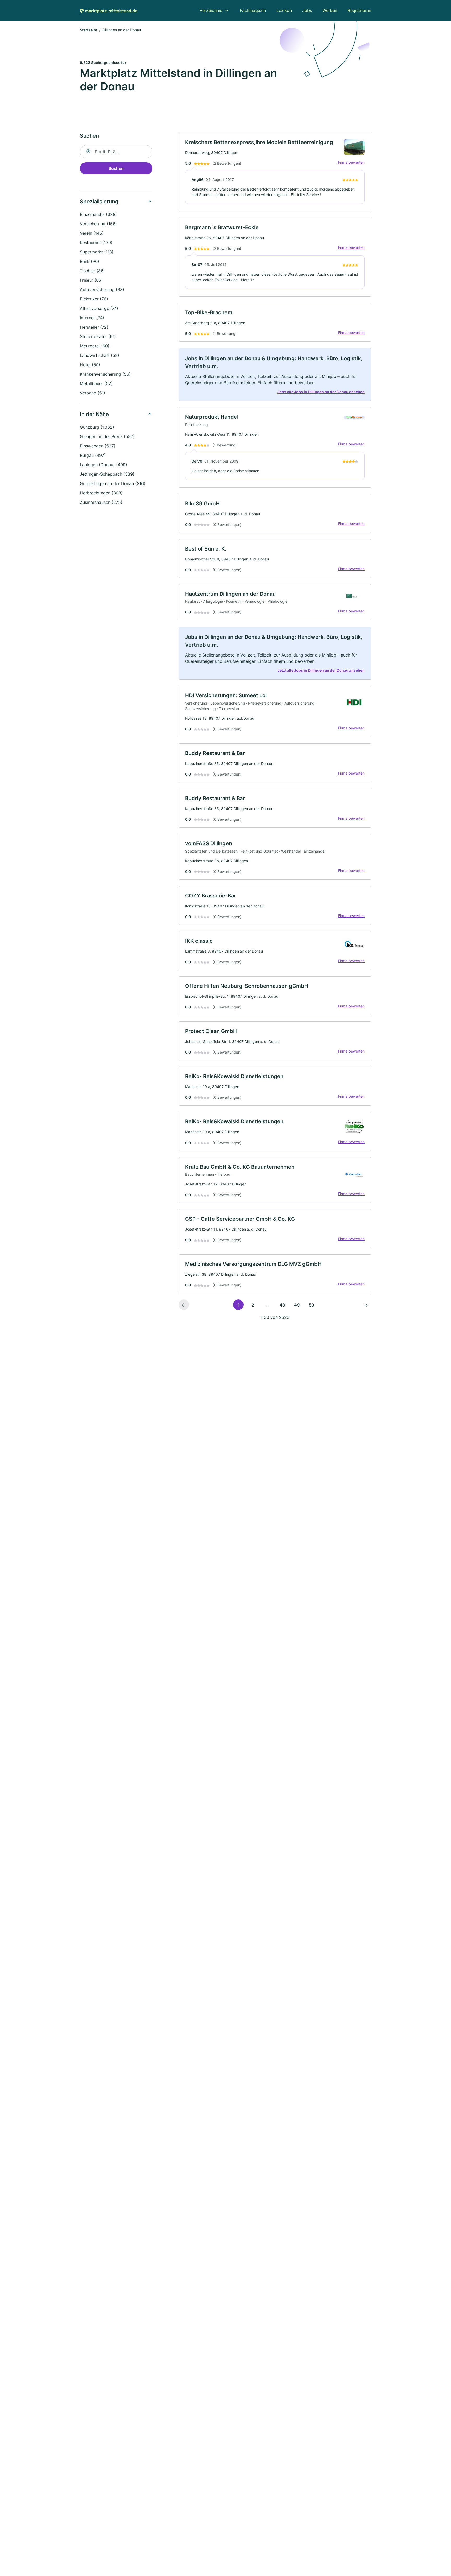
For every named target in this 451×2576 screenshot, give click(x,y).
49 (297, 1305)
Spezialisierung (99, 202)
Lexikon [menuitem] (284, 10)
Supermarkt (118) (97, 252)
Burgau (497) (93, 455)
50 (311, 1305)
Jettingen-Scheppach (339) (107, 474)
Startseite (88, 30)
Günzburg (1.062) (97, 427)
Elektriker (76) (94, 299)
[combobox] (116, 152)
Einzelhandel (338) (98, 214)
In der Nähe (94, 414)
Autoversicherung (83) (102, 289)
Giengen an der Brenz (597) (107, 436)
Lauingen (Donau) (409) (103, 465)
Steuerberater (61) (98, 336)
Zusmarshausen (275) (101, 502)
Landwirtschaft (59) (100, 355)
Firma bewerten (351, 162)
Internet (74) (92, 318)
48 (282, 1305)
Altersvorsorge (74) (99, 308)
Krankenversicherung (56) (105, 374)
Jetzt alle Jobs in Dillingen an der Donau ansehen (321, 392)
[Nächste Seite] (366, 1305)
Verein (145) (92, 233)
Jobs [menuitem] (307, 10)
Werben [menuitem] (330, 10)
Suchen (116, 168)
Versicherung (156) (98, 224)
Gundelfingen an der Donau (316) (113, 483)
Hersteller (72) (94, 327)
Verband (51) (93, 393)
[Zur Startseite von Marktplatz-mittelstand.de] (109, 10)
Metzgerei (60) (95, 346)
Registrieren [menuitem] (359, 10)
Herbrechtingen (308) (101, 493)
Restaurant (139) (96, 243)
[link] (275, 172)
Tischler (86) (92, 271)
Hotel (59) (90, 365)
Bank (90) (90, 261)
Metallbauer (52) (96, 383)
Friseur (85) (91, 280)
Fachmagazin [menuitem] (253, 10)
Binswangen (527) (98, 446)
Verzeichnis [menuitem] (211, 10)
